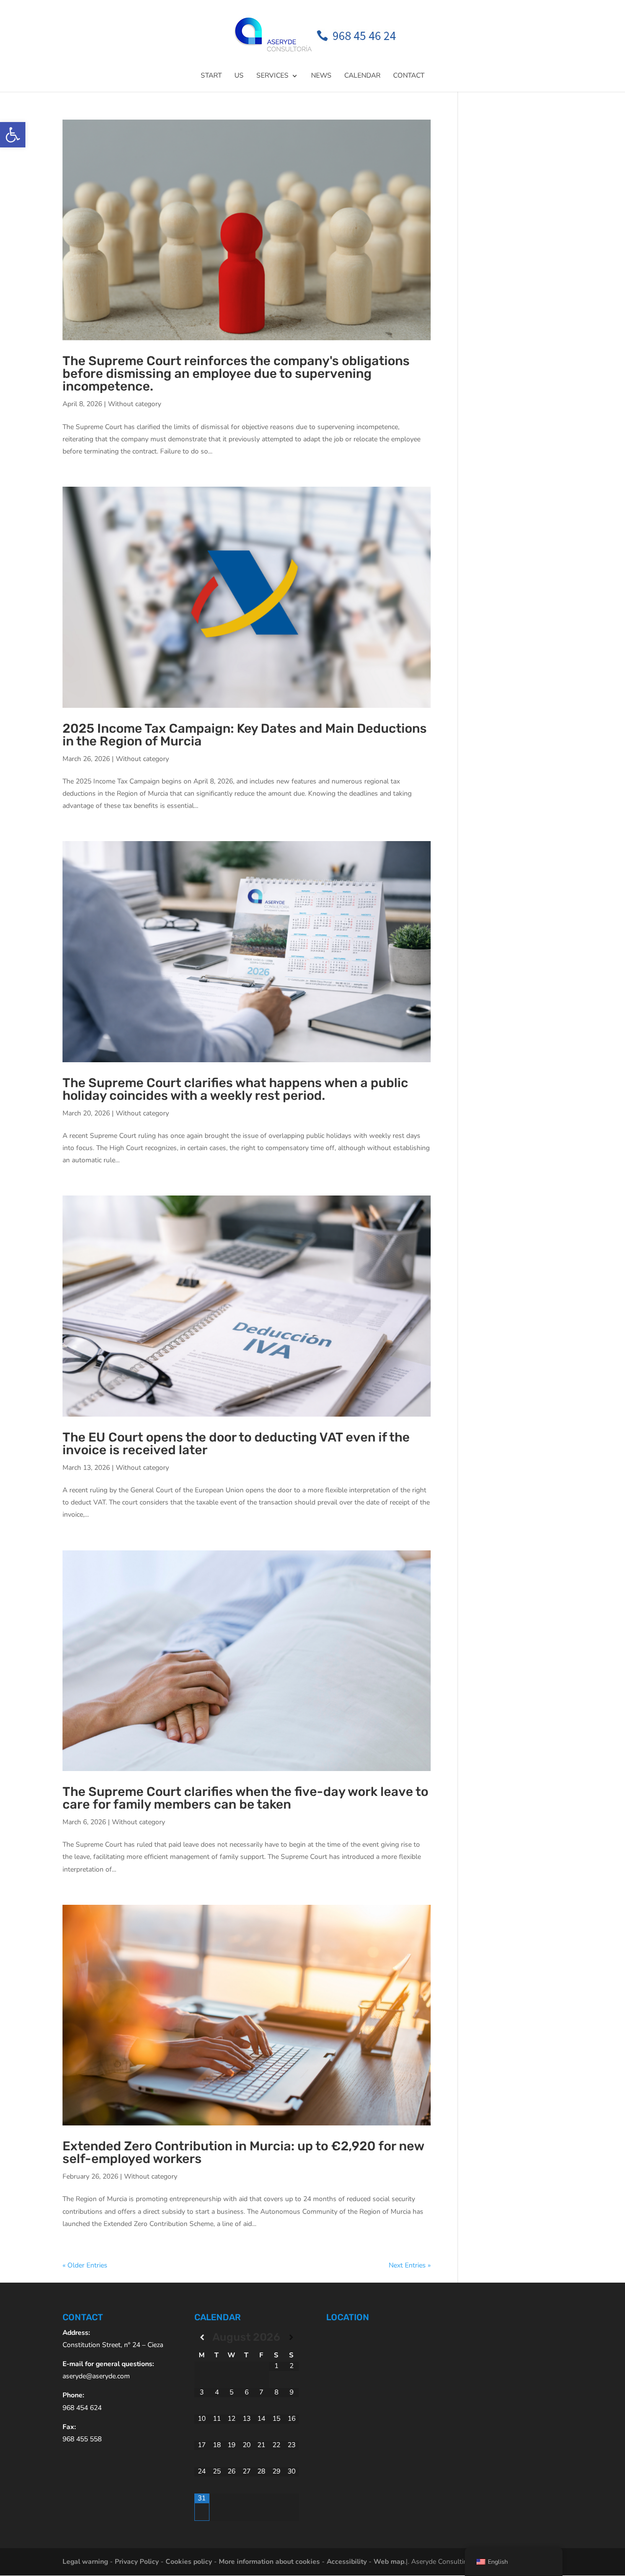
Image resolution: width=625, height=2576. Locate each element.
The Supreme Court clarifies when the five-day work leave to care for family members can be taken (245, 1798)
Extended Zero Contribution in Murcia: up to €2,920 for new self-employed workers (243, 2153)
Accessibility (347, 2562)
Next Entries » (410, 2265)
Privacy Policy (137, 2562)
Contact (409, 76)
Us (239, 76)
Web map (389, 2562)
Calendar (362, 76)
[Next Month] (291, 2338)
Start (211, 76)
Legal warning (85, 2562)
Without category (135, 404)
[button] (13, 135)
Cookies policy (189, 2562)
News (321, 76)
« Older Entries (85, 2265)
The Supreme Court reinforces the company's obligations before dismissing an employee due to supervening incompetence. (236, 374)
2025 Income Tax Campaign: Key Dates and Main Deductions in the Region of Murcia (245, 735)
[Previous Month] (202, 2338)
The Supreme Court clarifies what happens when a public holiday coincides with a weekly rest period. (235, 1089)
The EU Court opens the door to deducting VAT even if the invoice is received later (236, 1444)
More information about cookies (269, 2562)
